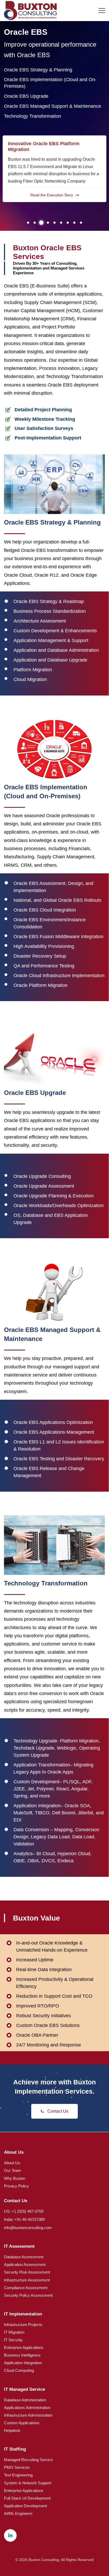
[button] (28, 223)
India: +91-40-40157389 (24, 2219)
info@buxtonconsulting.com (28, 2228)
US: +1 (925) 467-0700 (24, 2211)
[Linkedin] (10, 2535)
